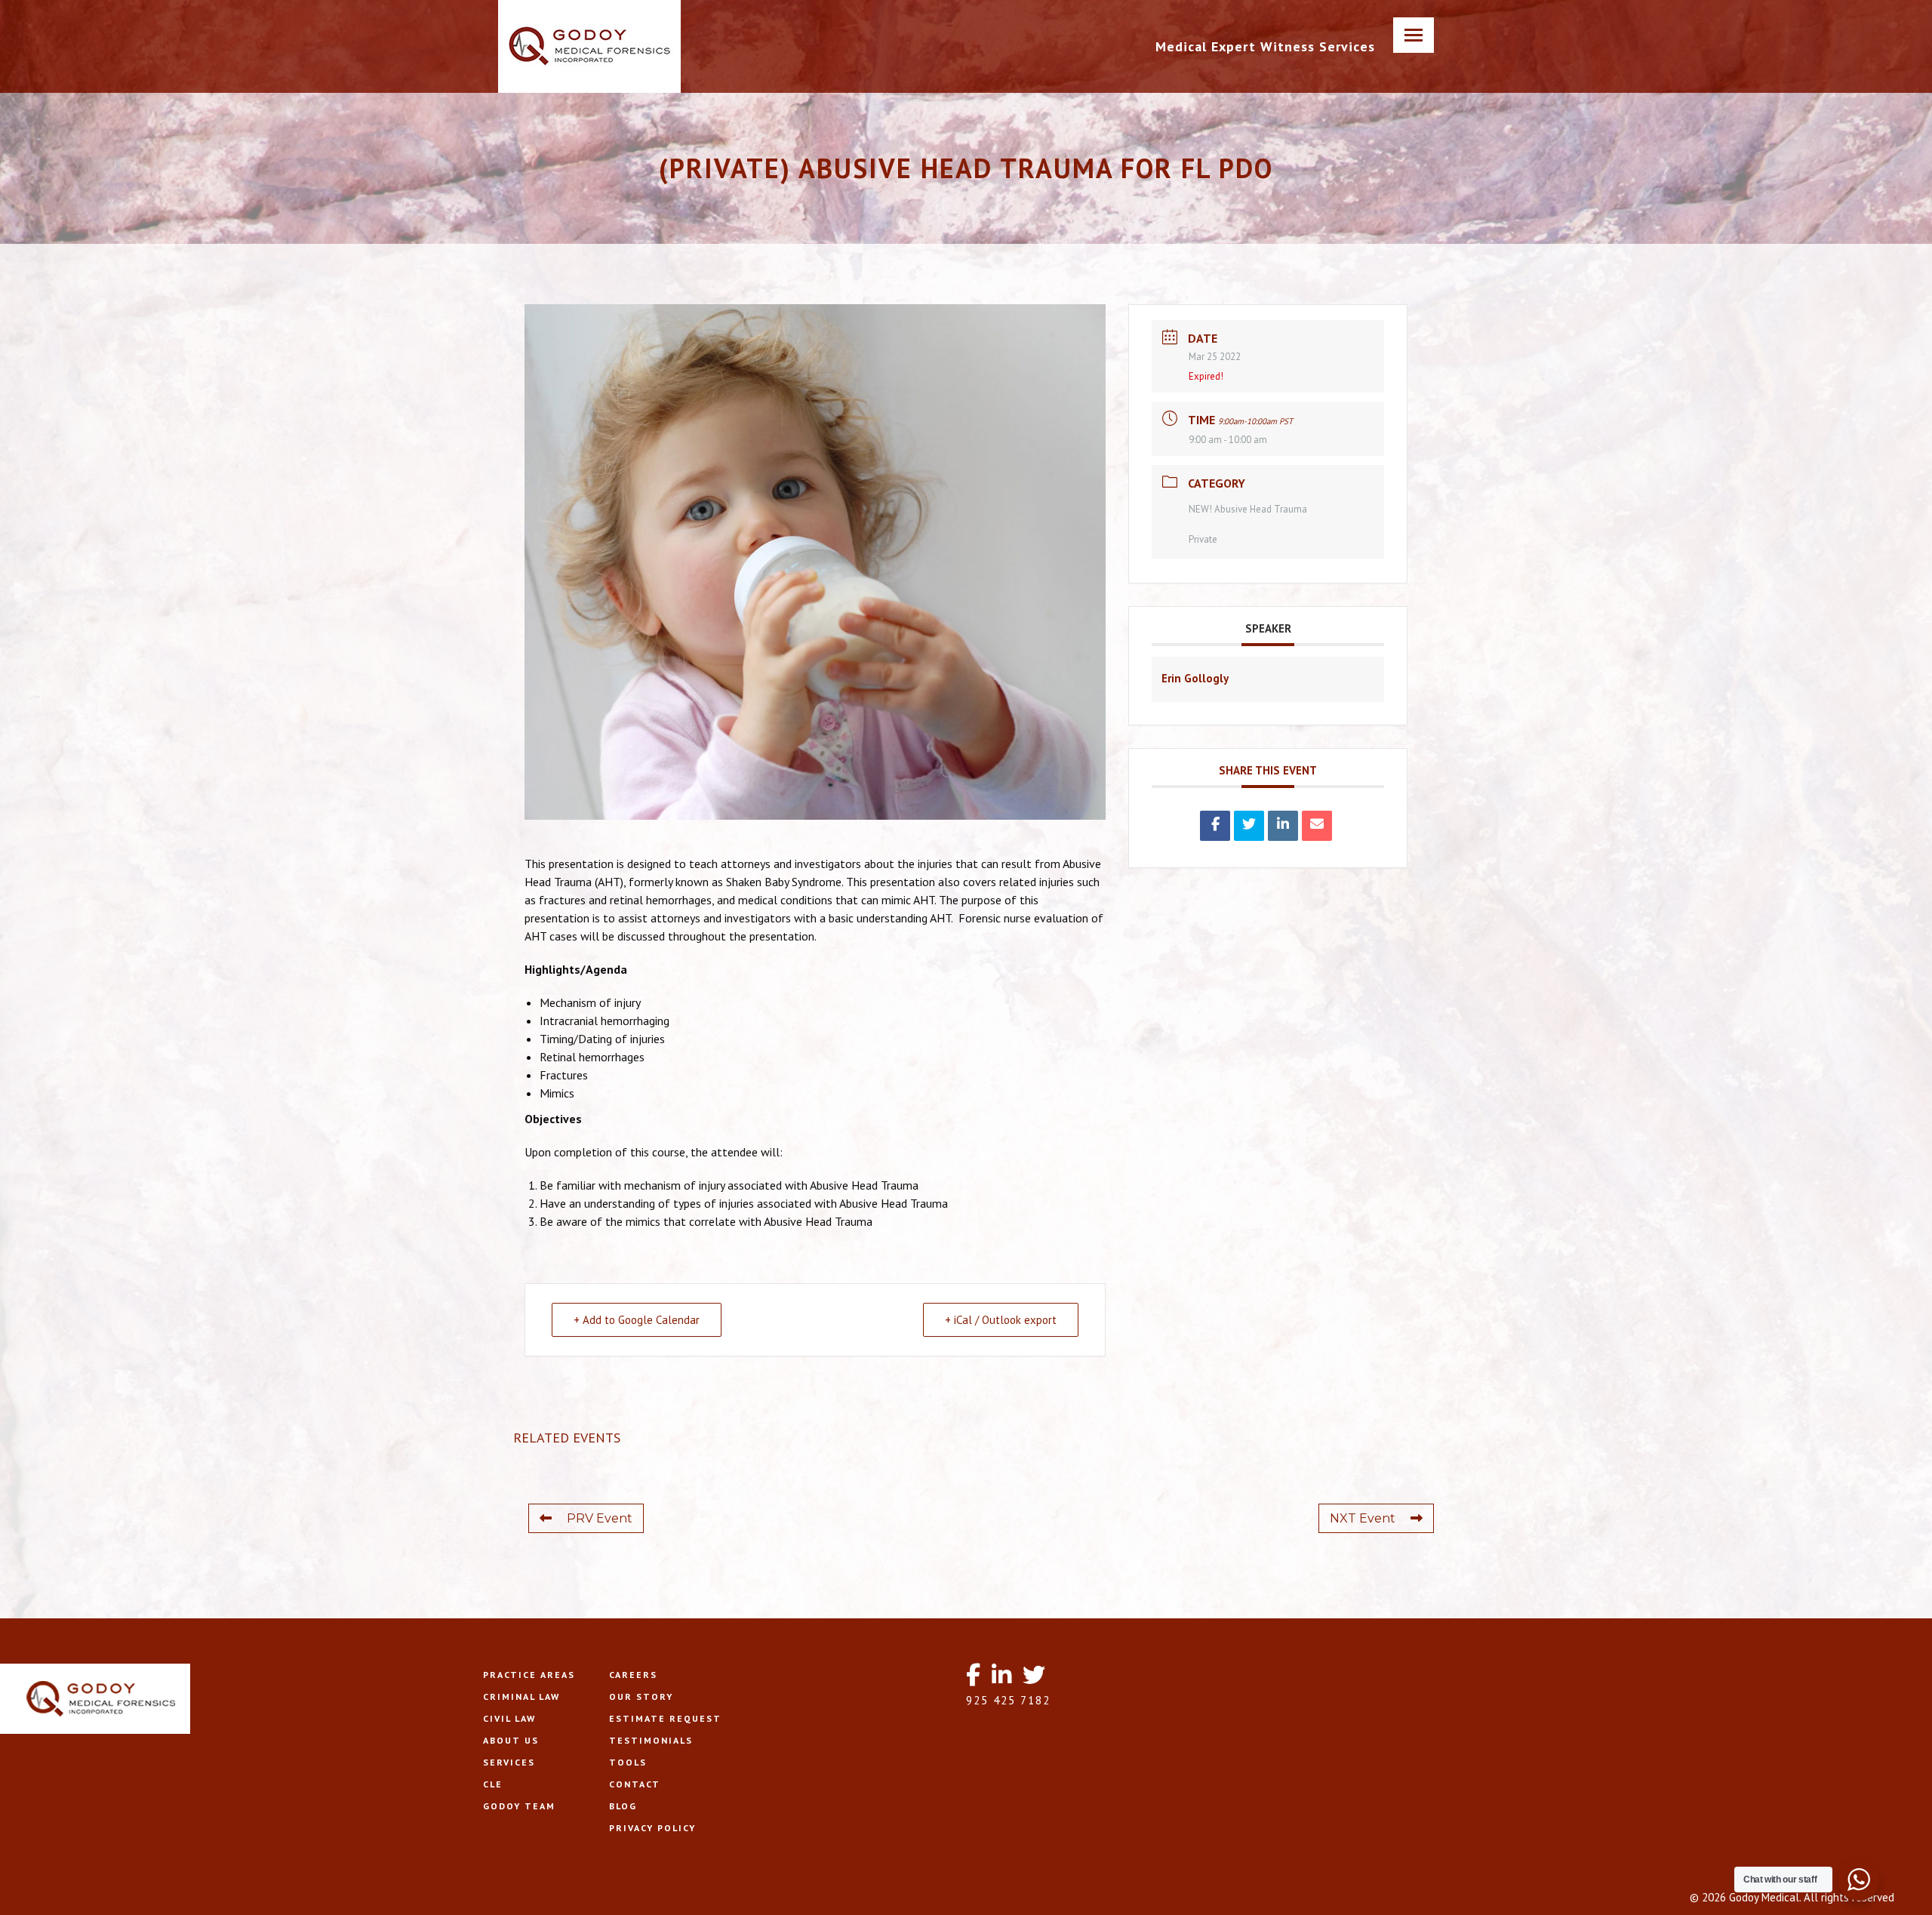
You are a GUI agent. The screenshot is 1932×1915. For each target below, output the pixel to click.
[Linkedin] (1283, 826)
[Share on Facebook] (1215, 826)
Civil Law (509, 1718)
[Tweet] (1249, 826)
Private (1203, 539)
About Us (511, 1740)
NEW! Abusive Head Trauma (1248, 509)
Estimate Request (665, 1718)
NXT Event (1363, 1518)
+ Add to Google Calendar (637, 1320)
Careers (633, 1675)
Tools (628, 1762)
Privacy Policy (652, 1828)
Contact (635, 1784)
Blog (623, 1806)
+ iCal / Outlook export (1001, 1320)
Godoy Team (519, 1806)
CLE (493, 1784)
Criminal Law (521, 1696)
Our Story (641, 1696)
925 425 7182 (1008, 1700)
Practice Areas (529, 1675)
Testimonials (651, 1740)
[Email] (1317, 826)
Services (509, 1762)
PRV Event (600, 1518)
